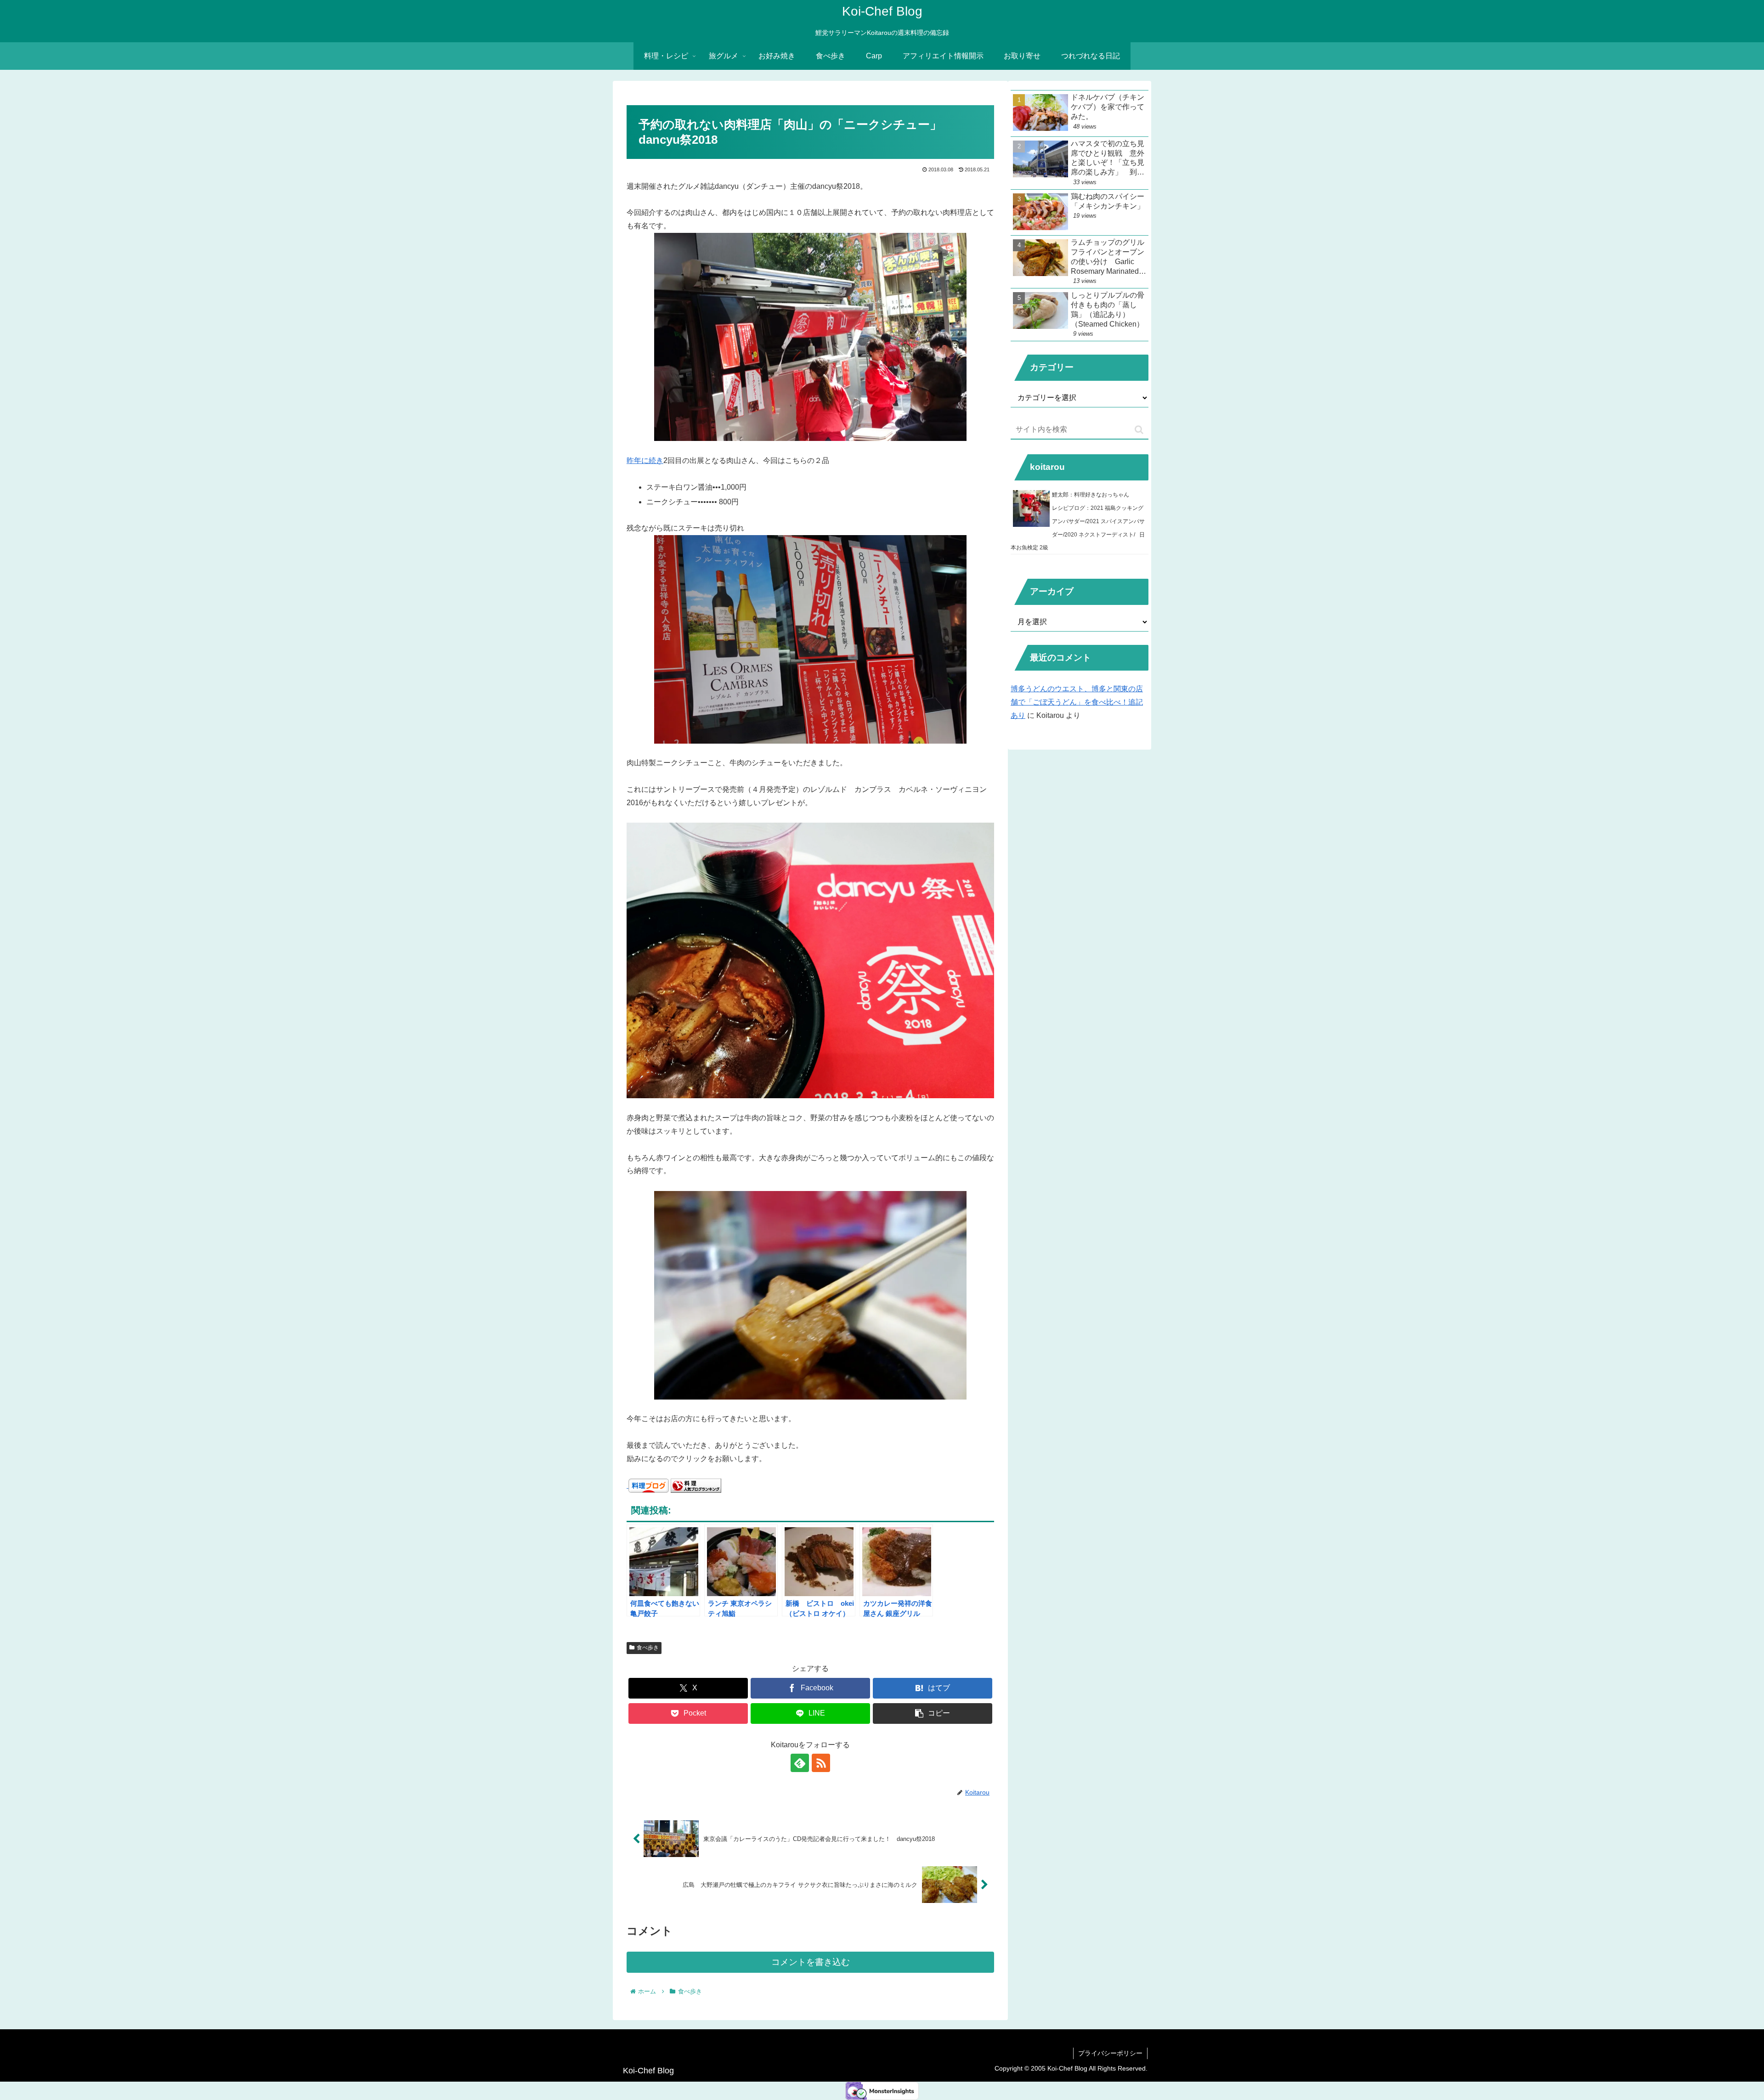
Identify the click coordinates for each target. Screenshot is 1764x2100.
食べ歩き (648, 1648)
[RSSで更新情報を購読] (821, 1763)
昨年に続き (645, 460)
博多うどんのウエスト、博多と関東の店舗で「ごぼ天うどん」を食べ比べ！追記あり (1077, 702)
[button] (933, 1713)
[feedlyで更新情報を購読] (800, 1763)
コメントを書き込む (811, 1962)
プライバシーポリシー (1110, 2053)
